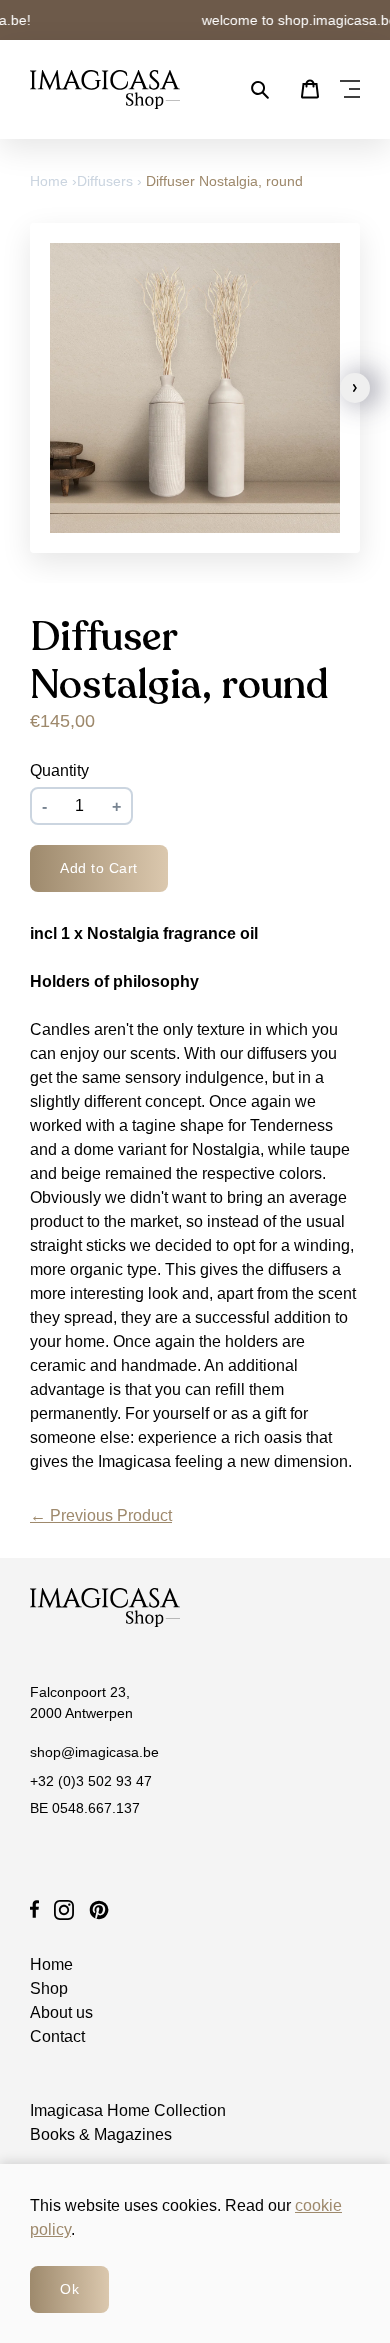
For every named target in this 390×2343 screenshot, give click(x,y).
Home (51, 181)
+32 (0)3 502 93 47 (91, 1781)
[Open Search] (260, 90)
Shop (49, 1988)
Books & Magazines (101, 2134)
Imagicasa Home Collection (128, 2110)
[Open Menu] (350, 90)
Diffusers (105, 181)
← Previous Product (101, 1515)
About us (61, 2012)
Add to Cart (99, 868)
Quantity (59, 771)
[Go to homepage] (105, 89)
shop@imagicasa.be (94, 1752)
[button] (355, 388)
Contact (57, 2036)
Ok (69, 2289)
